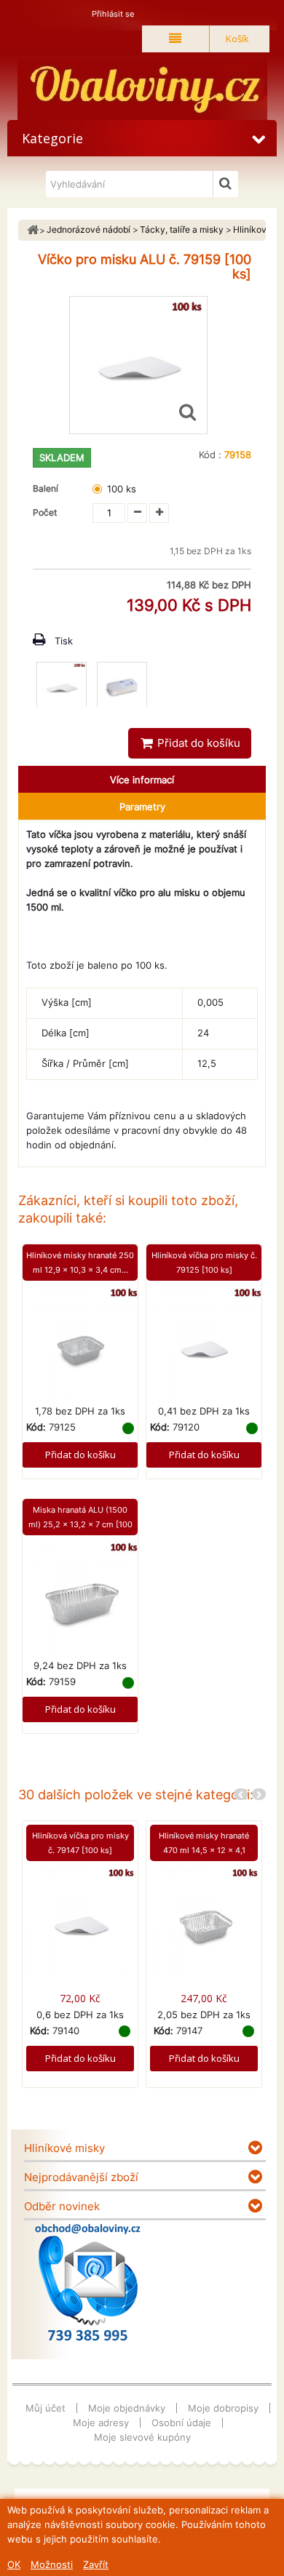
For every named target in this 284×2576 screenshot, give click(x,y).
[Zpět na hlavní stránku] (33, 230)
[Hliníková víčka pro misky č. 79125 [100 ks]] (204, 1345)
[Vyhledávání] (226, 184)
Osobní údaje (181, 2423)
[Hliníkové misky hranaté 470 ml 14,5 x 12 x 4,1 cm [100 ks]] (204, 1921)
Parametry (142, 807)
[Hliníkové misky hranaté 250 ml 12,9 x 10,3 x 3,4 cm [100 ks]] (80, 1345)
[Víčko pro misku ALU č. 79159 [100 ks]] (62, 687)
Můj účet (46, 2408)
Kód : (210, 455)
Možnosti (52, 2564)
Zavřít (96, 2564)
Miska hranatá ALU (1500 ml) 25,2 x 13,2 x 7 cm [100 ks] (80, 1524)
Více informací (142, 780)
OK (14, 2564)
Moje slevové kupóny (142, 2437)
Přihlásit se (113, 14)
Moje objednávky (127, 2408)
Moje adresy (101, 2423)
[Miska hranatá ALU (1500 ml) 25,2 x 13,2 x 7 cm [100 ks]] (80, 1599)
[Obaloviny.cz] (142, 90)
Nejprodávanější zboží (81, 2177)
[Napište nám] (88, 2282)
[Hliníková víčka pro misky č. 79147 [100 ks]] (80, 1921)
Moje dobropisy (223, 2408)
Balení (48, 488)
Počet (45, 512)
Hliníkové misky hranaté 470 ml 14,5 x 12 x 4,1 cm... (204, 1850)
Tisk (64, 641)
